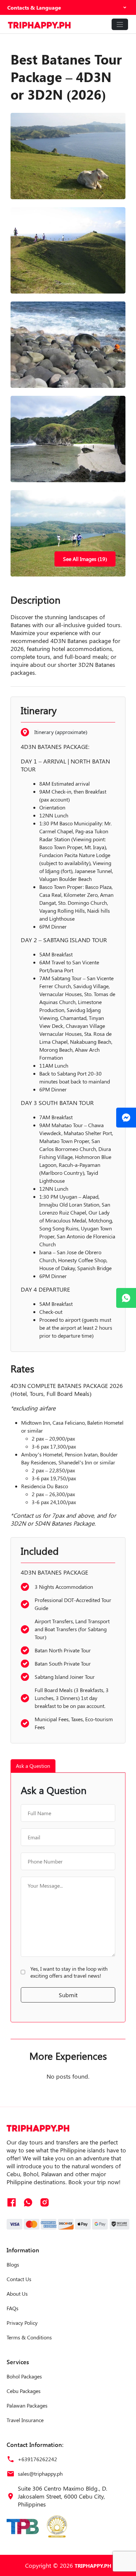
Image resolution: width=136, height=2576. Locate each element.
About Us (17, 2294)
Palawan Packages (27, 2405)
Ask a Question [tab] (33, 1766)
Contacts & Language (34, 7)
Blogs (13, 2264)
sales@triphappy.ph (40, 2474)
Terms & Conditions (29, 2337)
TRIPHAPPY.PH (93, 2566)
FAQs (13, 2308)
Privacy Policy (22, 2323)
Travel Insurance (25, 2420)
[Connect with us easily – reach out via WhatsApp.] (126, 1298)
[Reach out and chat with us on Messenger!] (126, 1118)
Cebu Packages (24, 2391)
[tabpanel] (68, 1897)
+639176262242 (37, 2459)
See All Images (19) (85, 559)
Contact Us (19, 2279)
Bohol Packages (24, 2376)
